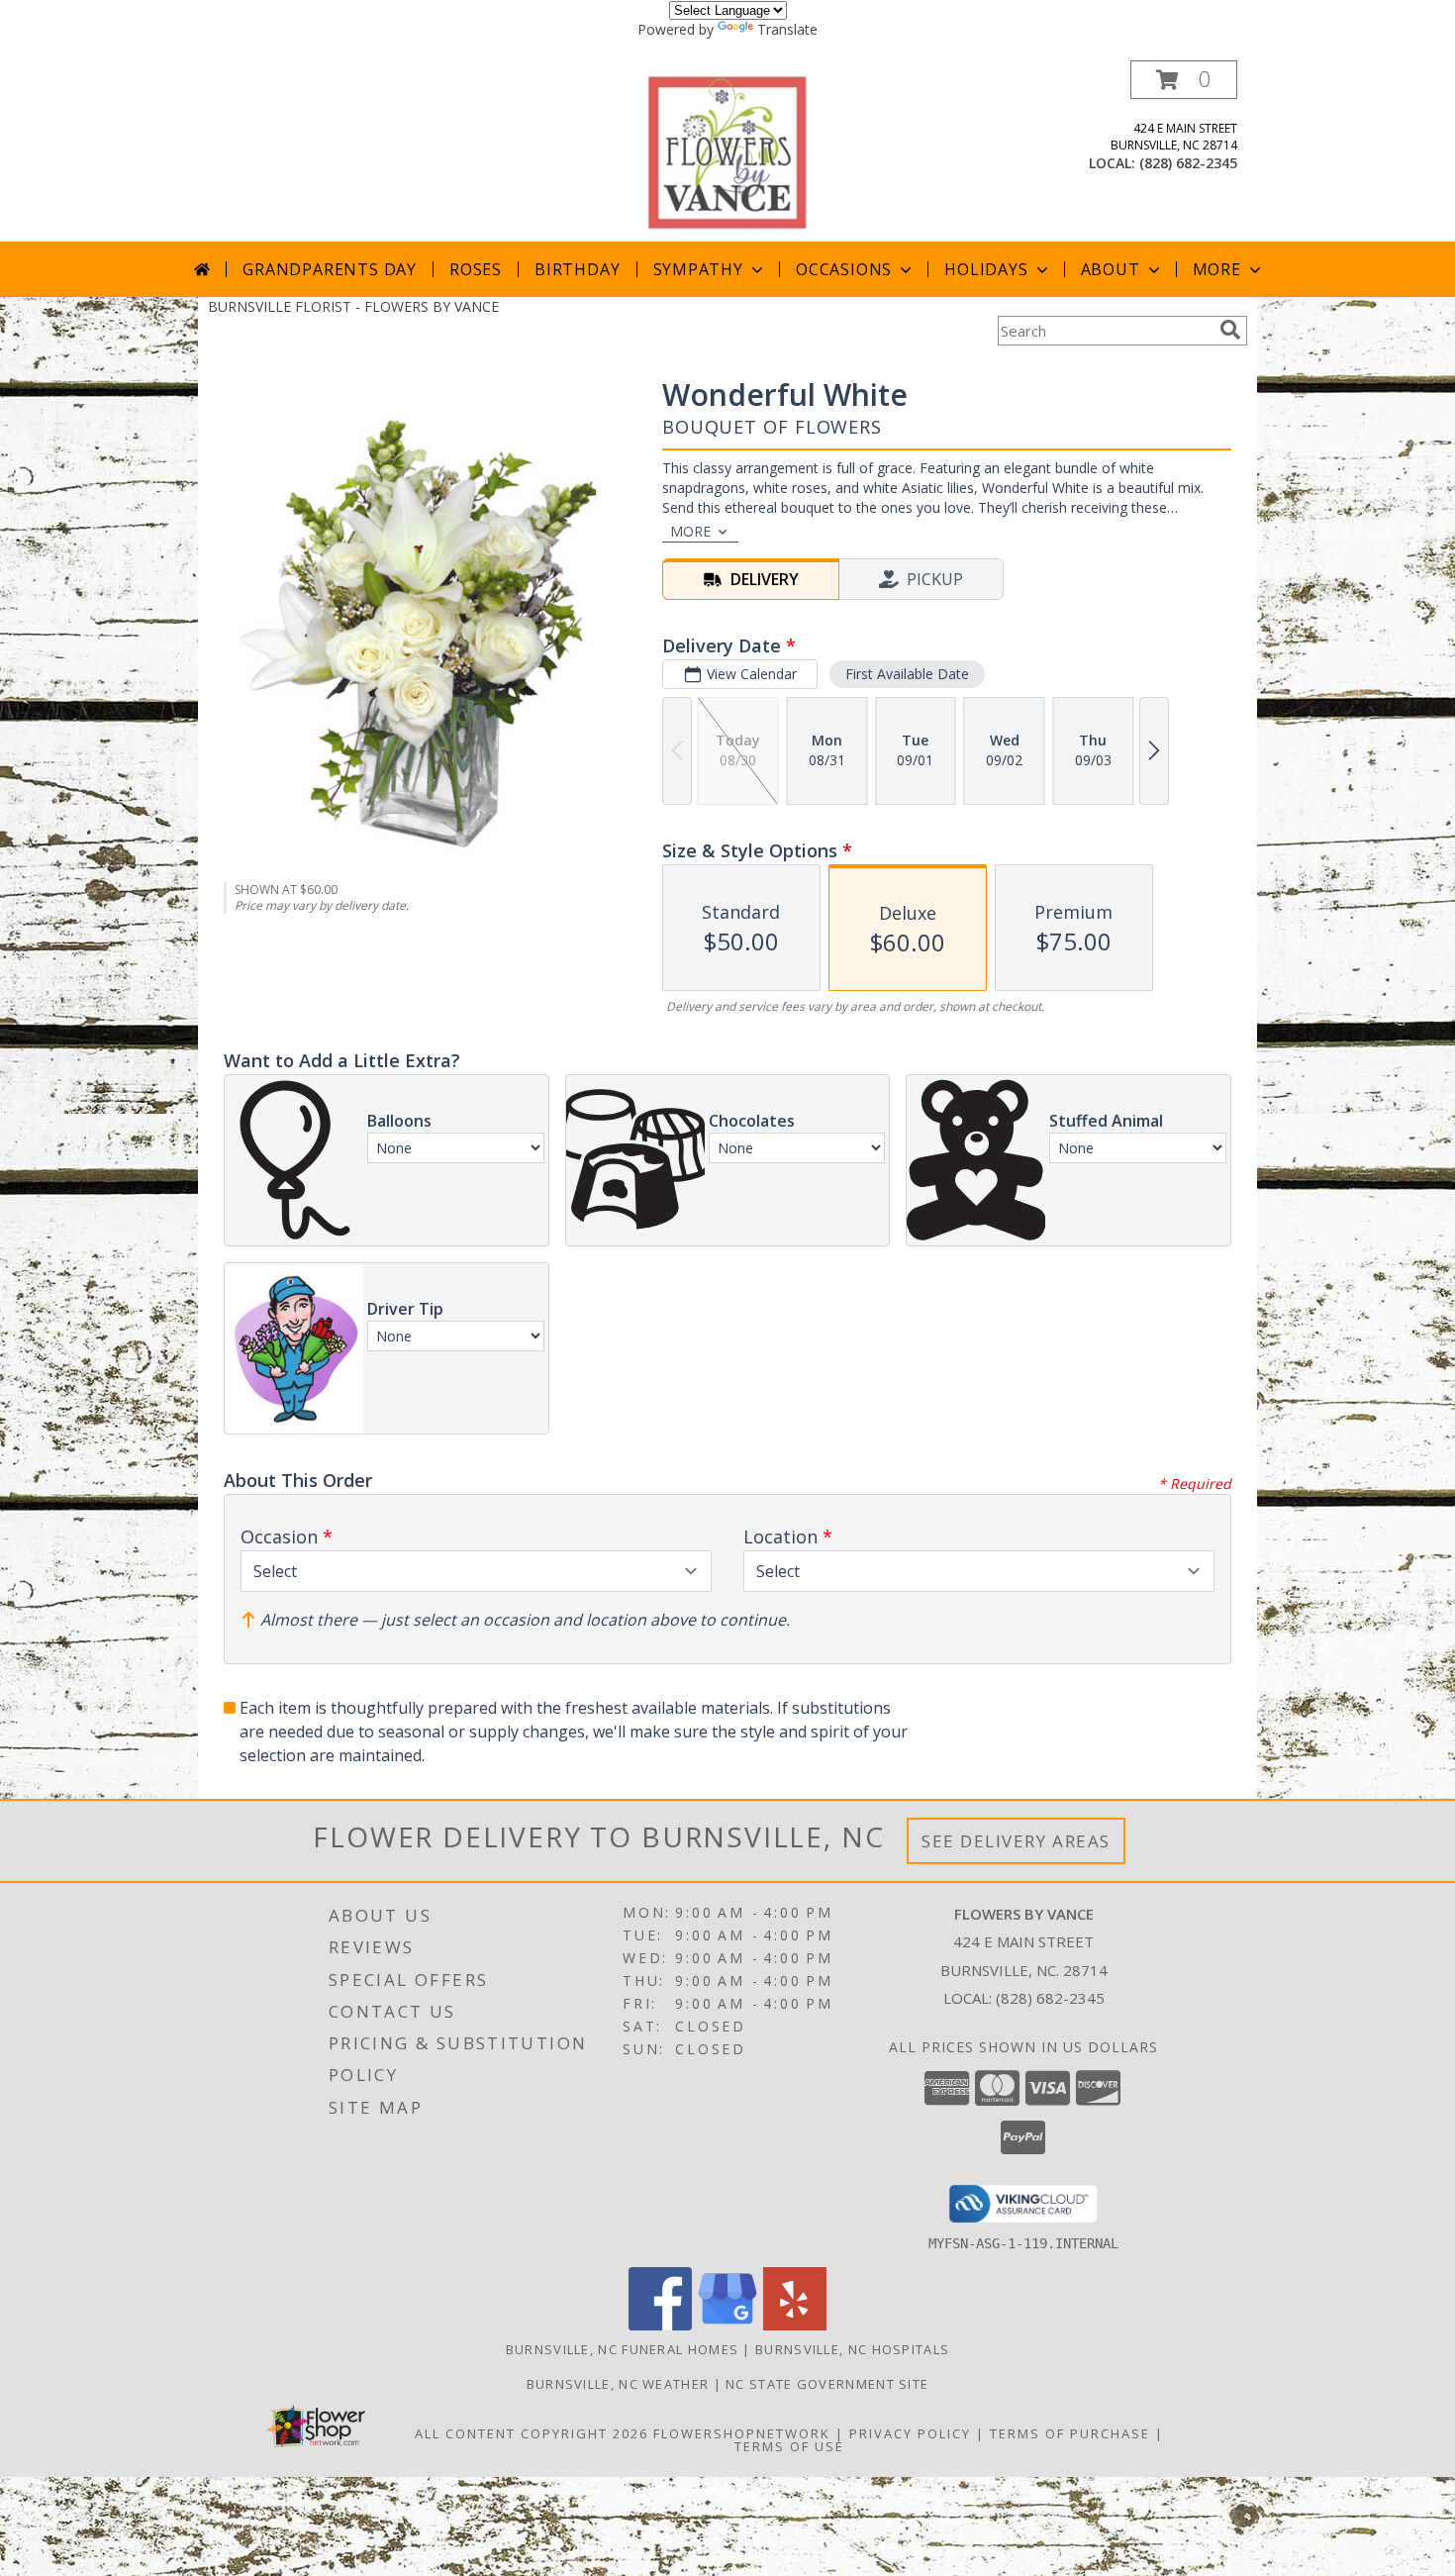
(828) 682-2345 (1188, 163)
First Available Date (907, 674)
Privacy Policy (910, 2433)
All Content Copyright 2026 (532, 2433)
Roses (476, 269)
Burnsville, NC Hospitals (852, 2349)
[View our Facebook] (660, 2325)
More (1217, 269)
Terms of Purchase (1070, 2433)
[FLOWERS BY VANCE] (727, 151)
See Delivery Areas (1016, 1841)
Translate (787, 29)
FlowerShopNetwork (742, 2433)
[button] (1184, 80)
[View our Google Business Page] (727, 2325)
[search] (1230, 330)
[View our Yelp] (795, 2325)
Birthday (577, 269)
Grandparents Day (330, 269)
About (1111, 269)
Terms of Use (789, 2446)
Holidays (986, 269)
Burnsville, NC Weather (618, 2384)
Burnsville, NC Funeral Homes (622, 2349)
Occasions (844, 269)
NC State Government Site (827, 2384)
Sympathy (698, 269)
